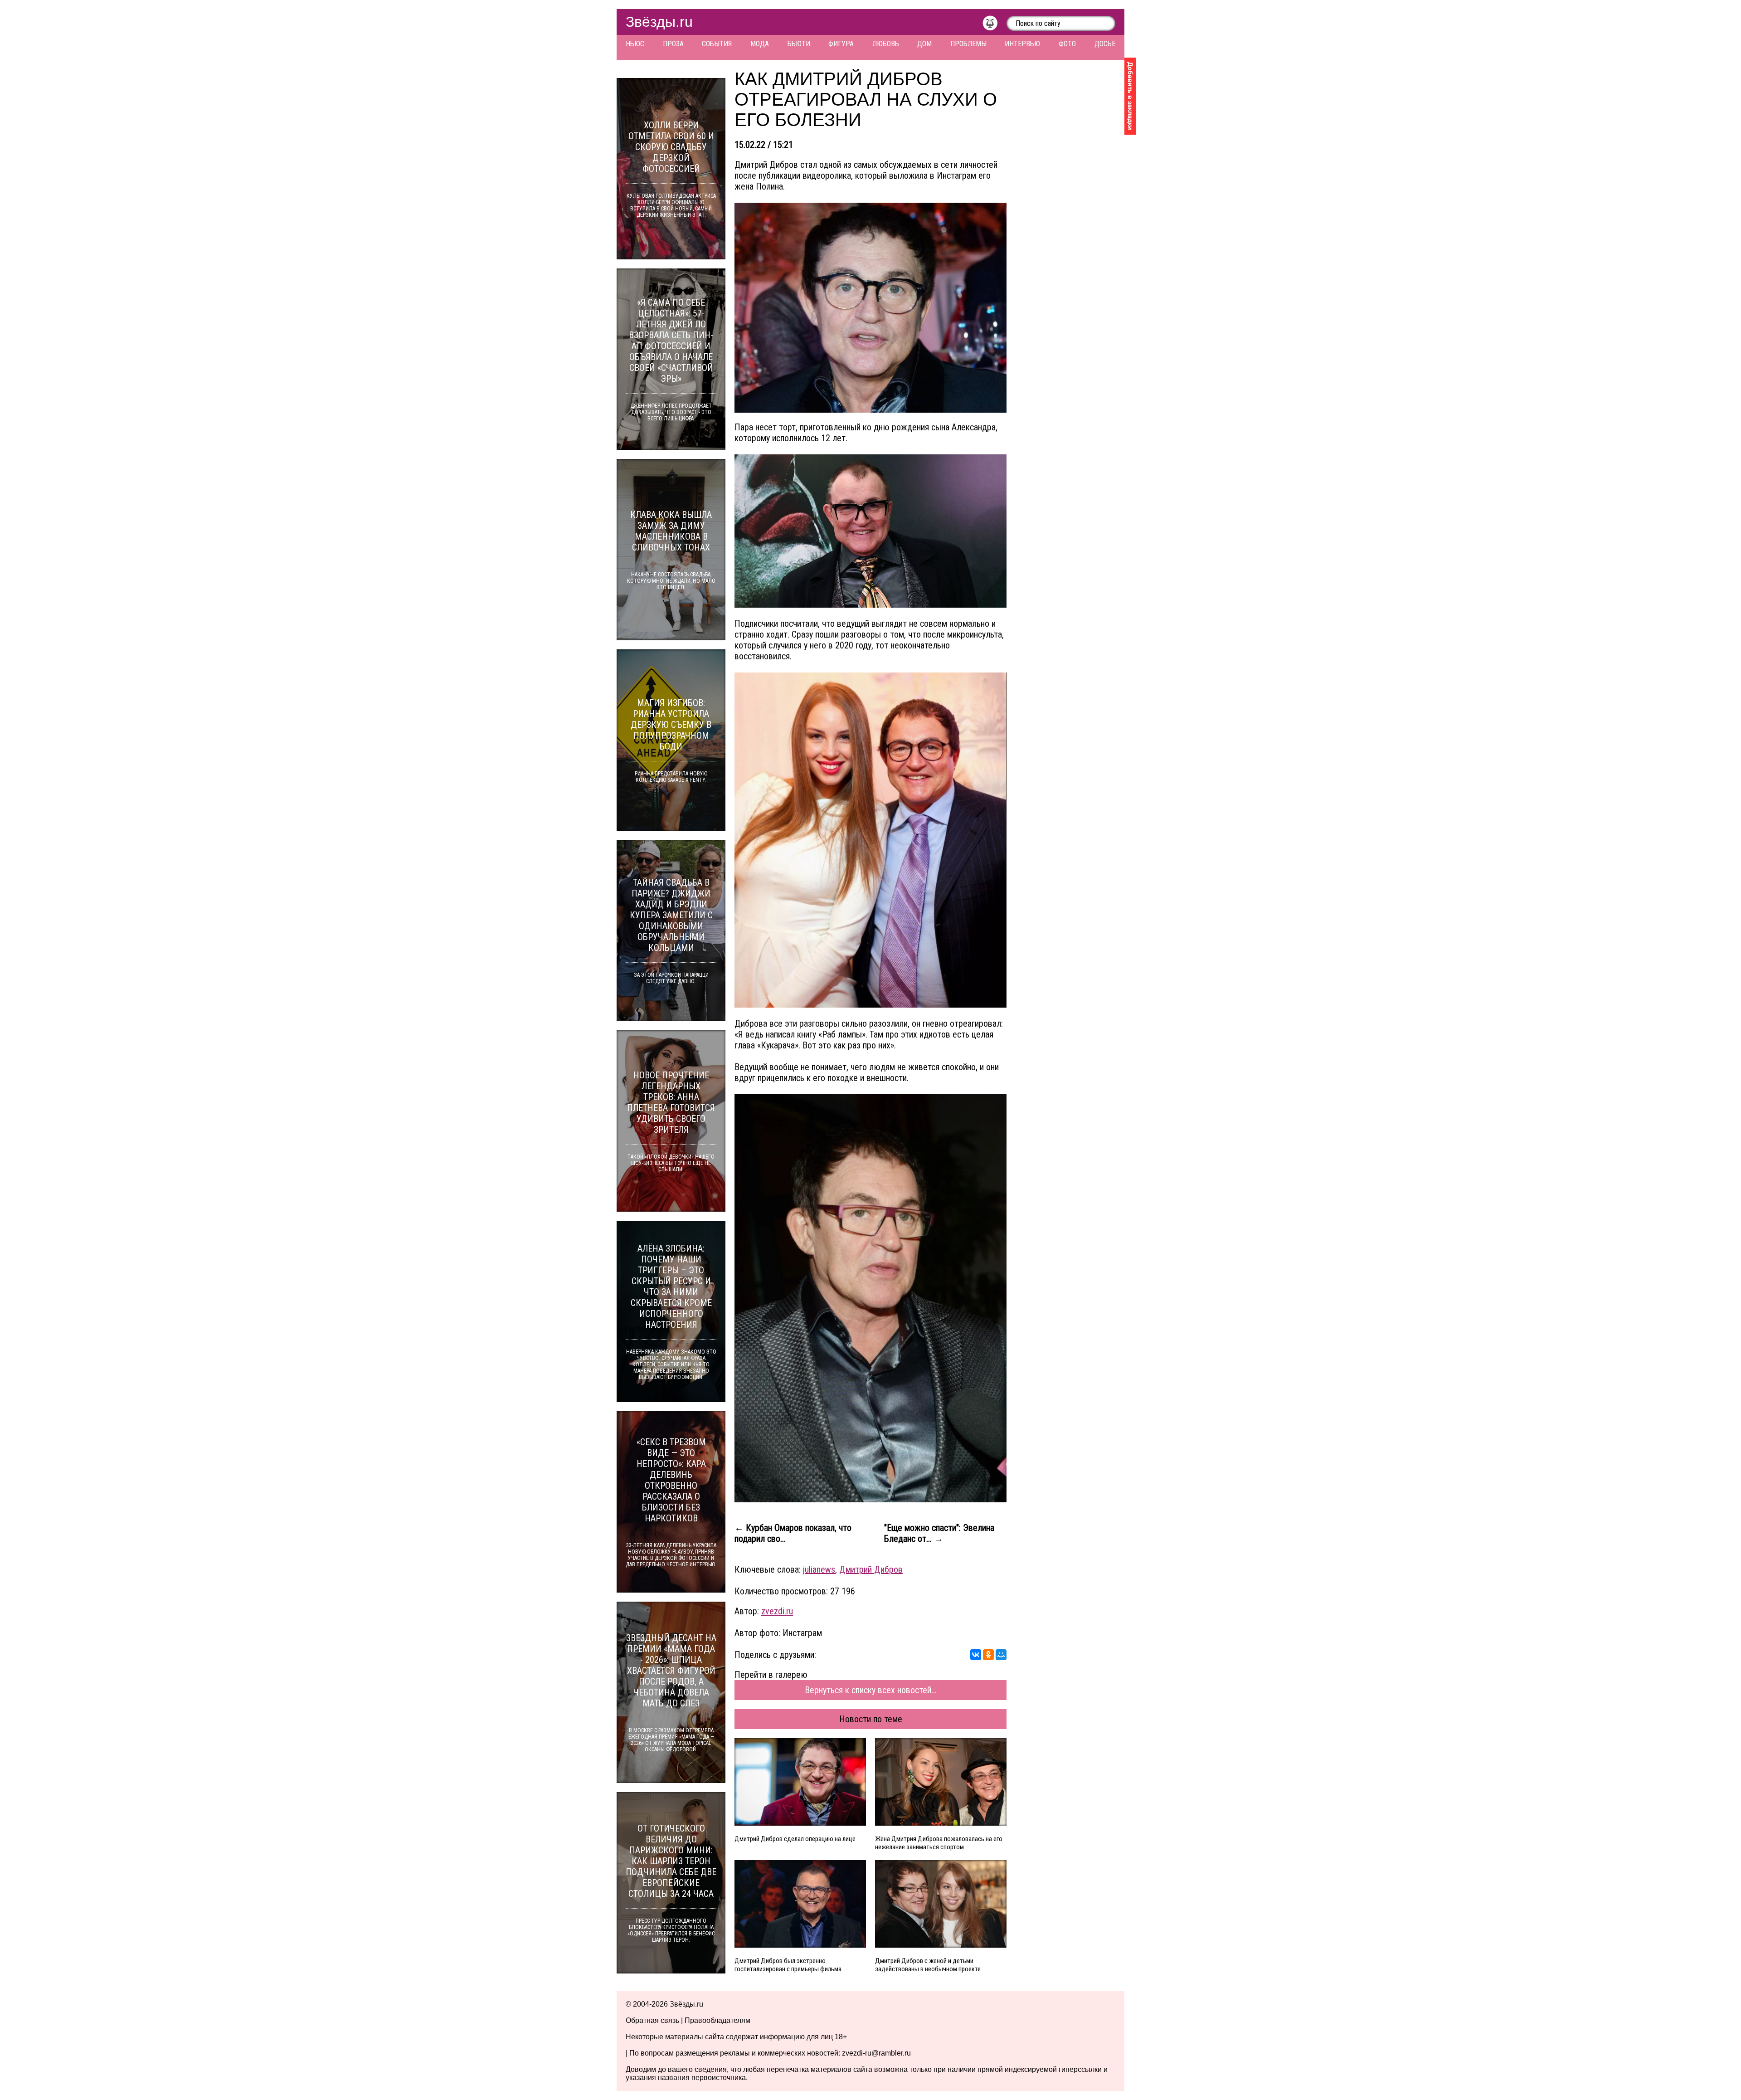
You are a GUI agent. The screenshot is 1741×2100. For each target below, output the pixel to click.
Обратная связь (652, 2020)
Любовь (886, 44)
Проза (673, 44)
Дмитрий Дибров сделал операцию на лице (795, 1839)
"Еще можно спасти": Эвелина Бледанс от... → (939, 1533)
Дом (924, 44)
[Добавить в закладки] (1130, 96)
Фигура (841, 44)
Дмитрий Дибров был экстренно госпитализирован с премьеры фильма (788, 1965)
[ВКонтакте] (976, 1655)
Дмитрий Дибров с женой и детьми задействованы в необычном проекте (928, 1965)
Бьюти (799, 44)
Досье (1105, 44)
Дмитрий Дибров (871, 1569)
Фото (1067, 44)
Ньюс (635, 44)
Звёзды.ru (659, 22)
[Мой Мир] (1001, 1655)
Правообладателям (717, 2020)
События (717, 44)
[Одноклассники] (988, 1655)
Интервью (1022, 44)
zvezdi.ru (777, 1611)
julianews (819, 1569)
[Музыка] (995, 25)
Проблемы (968, 44)
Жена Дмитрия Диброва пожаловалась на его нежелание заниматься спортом (939, 1843)
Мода (760, 44)
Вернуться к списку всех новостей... (871, 1690)
